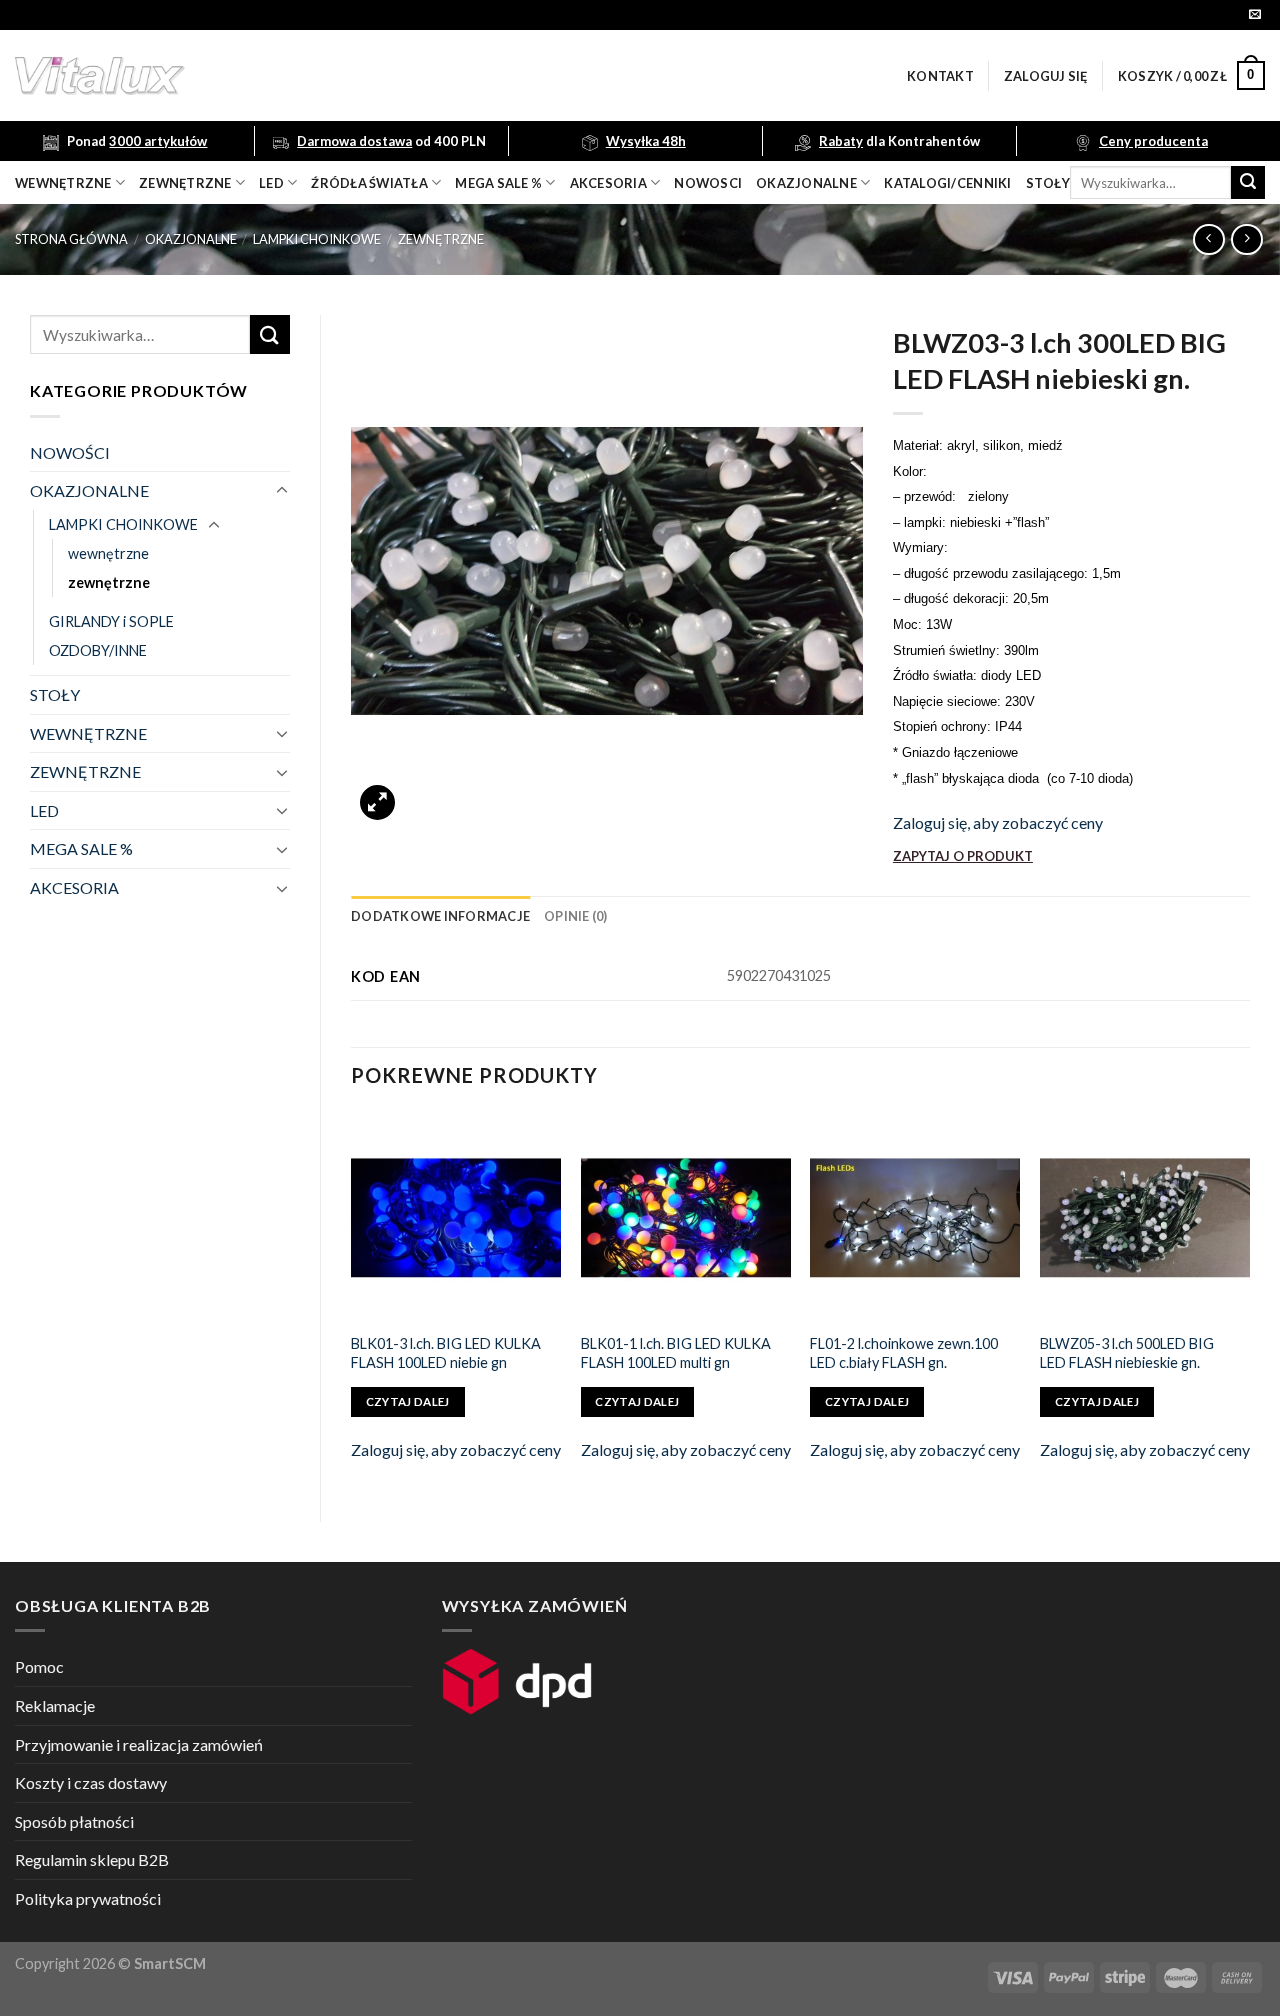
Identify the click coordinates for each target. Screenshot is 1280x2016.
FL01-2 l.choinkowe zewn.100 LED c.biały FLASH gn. (904, 1353)
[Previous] (352, 1300)
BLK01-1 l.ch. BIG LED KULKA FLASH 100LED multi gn (676, 1353)
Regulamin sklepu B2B (92, 1859)
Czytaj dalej (408, 1401)
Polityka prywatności (88, 1898)
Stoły (1048, 183)
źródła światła (369, 183)
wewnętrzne (63, 183)
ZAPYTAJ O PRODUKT (963, 856)
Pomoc (39, 1666)
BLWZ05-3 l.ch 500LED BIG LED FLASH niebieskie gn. (1127, 1353)
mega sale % (498, 183)
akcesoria (608, 183)
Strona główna (71, 239)
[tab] (440, 916)
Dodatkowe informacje (440, 916)
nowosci (708, 183)
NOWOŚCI (70, 452)
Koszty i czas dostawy (91, 1782)
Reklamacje (55, 1705)
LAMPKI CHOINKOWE (317, 239)
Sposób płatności (74, 1821)
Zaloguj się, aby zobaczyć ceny (998, 822)
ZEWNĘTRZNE (85, 771)
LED (271, 183)
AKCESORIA (74, 887)
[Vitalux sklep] (365, 76)
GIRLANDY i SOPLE (111, 621)
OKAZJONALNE (806, 183)
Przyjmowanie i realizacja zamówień (139, 1744)
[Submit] (1248, 183)
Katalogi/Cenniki (947, 183)
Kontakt (940, 76)
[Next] (1249, 1300)
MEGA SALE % (81, 848)
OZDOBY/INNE (98, 650)
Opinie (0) (576, 916)
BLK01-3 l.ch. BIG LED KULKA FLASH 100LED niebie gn (446, 1353)
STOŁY (55, 694)
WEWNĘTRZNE (88, 733)
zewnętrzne (185, 183)
